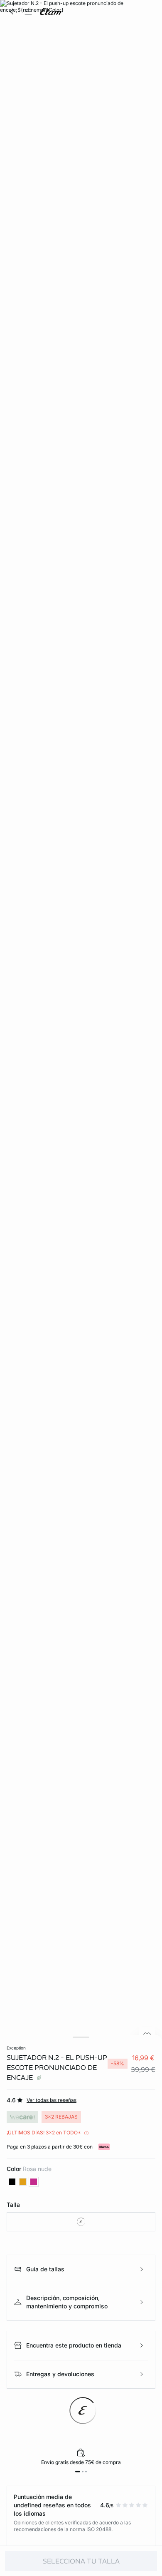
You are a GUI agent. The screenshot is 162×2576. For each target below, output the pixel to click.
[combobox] (81, 2222)
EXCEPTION (16, 2048)
